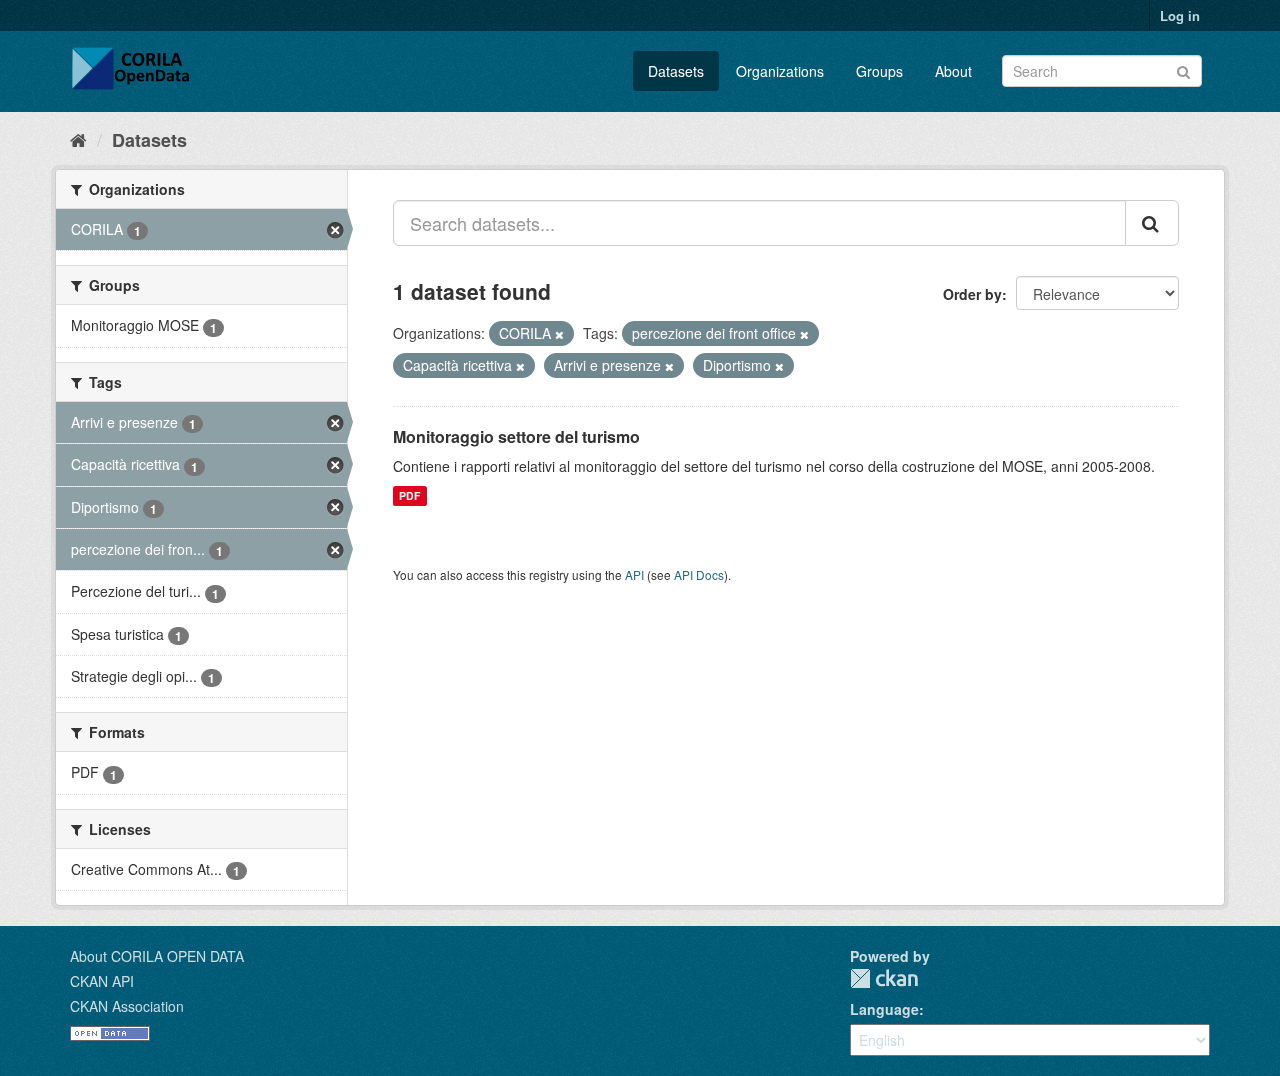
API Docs (699, 574)
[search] (1152, 223)
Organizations (780, 71)
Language (884, 1009)
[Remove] (559, 334)
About (953, 71)
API (634, 574)
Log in (1180, 15)
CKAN (884, 978)
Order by (972, 294)
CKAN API (102, 981)
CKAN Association (127, 1006)
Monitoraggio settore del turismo (516, 436)
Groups (879, 71)
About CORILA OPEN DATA (157, 956)
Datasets (676, 71)
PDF (409, 495)
